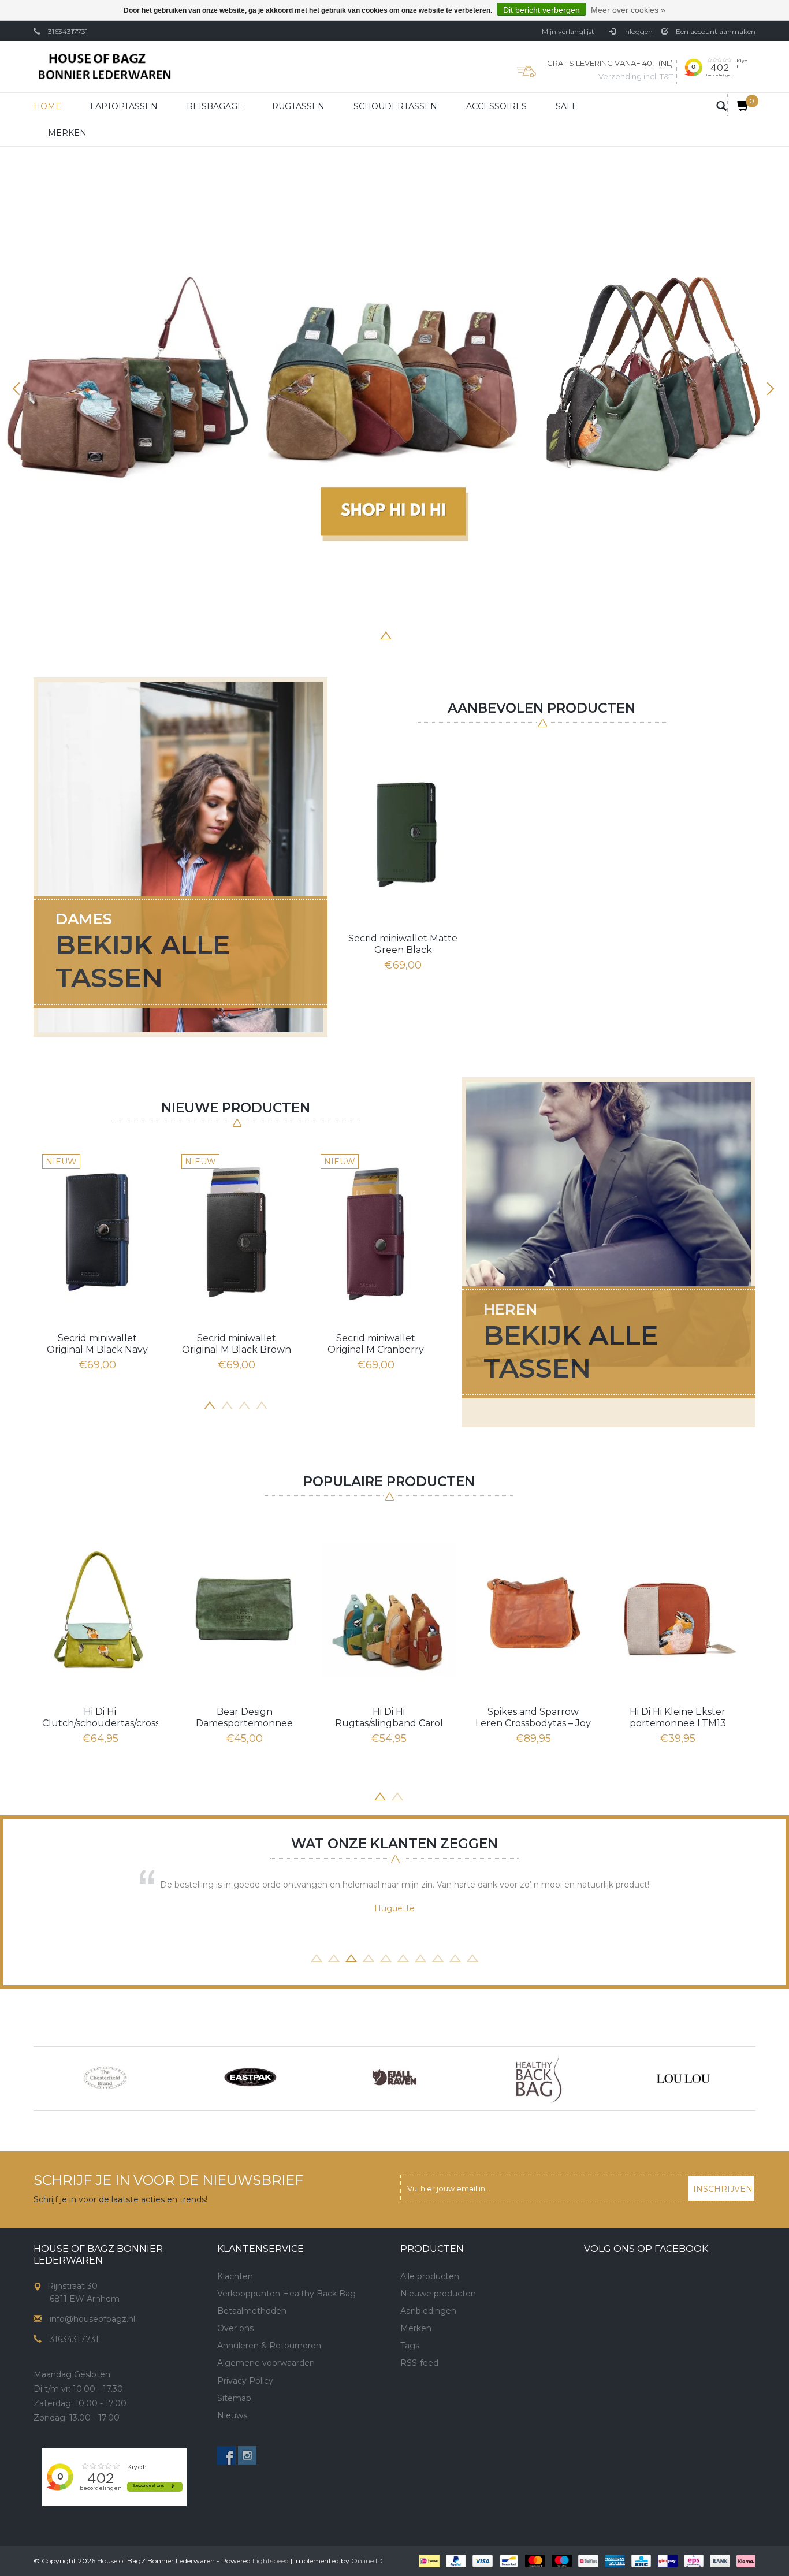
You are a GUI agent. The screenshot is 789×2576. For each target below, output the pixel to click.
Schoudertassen (395, 106)
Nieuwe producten (438, 2294)
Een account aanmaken (715, 31)
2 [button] (351, 634)
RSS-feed (419, 2363)
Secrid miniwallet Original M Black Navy (97, 1344)
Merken (67, 133)
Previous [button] (20, 389)
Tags (410, 2346)
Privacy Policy (245, 2381)
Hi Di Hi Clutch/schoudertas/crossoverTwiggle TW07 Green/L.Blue (100, 1718)
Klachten (235, 2276)
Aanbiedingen (428, 2311)
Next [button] (769, 389)
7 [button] (438, 634)
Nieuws (232, 2415)
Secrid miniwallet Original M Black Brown (237, 1344)
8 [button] (455, 634)
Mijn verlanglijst (568, 31)
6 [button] (420, 634)
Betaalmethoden (252, 2311)
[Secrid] (683, 2079)
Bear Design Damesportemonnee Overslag (244, 1718)
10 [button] (472, 1957)
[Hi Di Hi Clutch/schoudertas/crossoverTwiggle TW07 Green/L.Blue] (100, 1609)
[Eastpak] (106, 2079)
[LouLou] (539, 2079)
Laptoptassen (124, 106)
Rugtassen (298, 106)
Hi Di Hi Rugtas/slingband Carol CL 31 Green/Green (389, 1718)
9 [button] (455, 1957)
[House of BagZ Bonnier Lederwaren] (104, 67)
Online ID (367, 2561)
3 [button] (369, 634)
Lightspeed (271, 2561)
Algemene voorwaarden (266, 2363)
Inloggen (637, 31)
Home (47, 106)
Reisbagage (215, 106)
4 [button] (386, 634)
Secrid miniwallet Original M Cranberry (376, 1344)
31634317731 (68, 31)
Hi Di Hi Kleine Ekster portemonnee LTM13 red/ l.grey (678, 1718)
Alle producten (430, 2276)
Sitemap (234, 2398)
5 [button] (403, 634)
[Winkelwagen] (738, 105)
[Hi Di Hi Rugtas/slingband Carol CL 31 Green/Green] (389, 1609)
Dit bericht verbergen (541, 10)
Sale (567, 106)
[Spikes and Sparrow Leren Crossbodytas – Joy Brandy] (533, 1609)
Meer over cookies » (628, 10)
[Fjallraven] (250, 2079)
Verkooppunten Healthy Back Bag (286, 2294)
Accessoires (496, 106)
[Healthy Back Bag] (394, 2079)
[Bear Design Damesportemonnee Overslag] (244, 1609)
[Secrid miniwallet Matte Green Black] (403, 832)
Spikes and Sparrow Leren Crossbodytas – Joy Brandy (533, 1718)
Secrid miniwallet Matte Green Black (403, 944)
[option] (394, 381)
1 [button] (334, 634)
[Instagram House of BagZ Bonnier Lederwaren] (247, 2455)
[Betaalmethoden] (428, 2560)
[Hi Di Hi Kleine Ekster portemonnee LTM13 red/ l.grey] (678, 1609)
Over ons (235, 2328)
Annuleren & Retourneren (269, 2346)
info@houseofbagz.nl (92, 2319)
